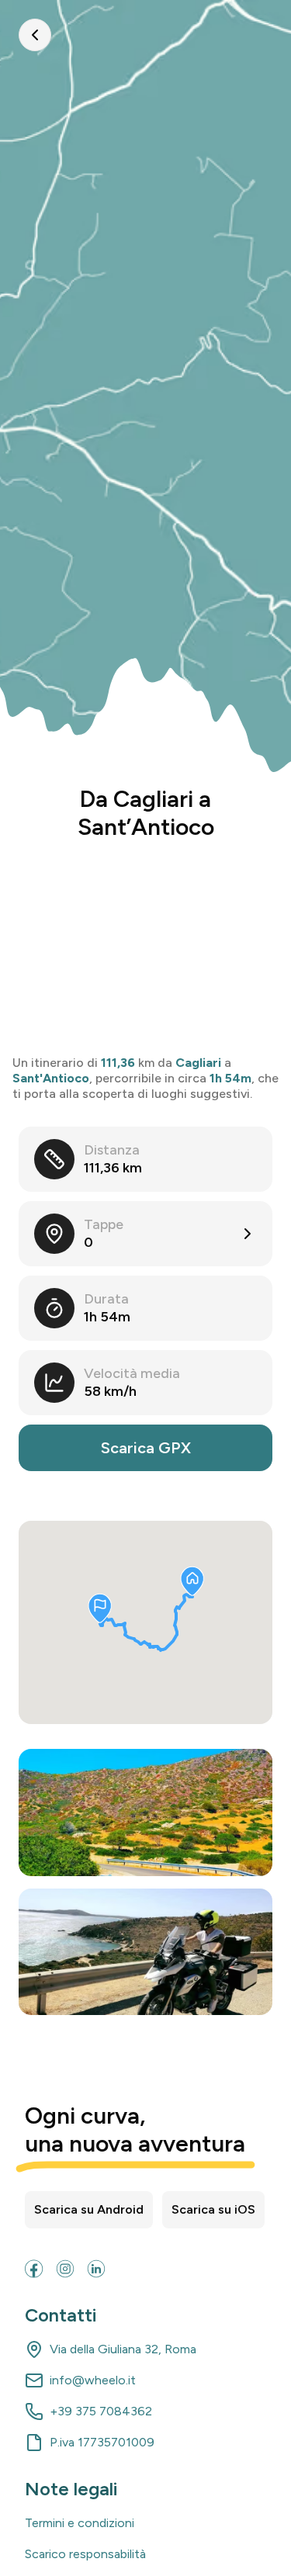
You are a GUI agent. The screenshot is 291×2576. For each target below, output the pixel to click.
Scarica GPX (146, 1448)
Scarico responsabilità (85, 2554)
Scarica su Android (89, 2209)
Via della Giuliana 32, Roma (123, 2349)
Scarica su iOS (213, 2209)
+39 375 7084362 (101, 2411)
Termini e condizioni (80, 2523)
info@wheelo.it (93, 2380)
